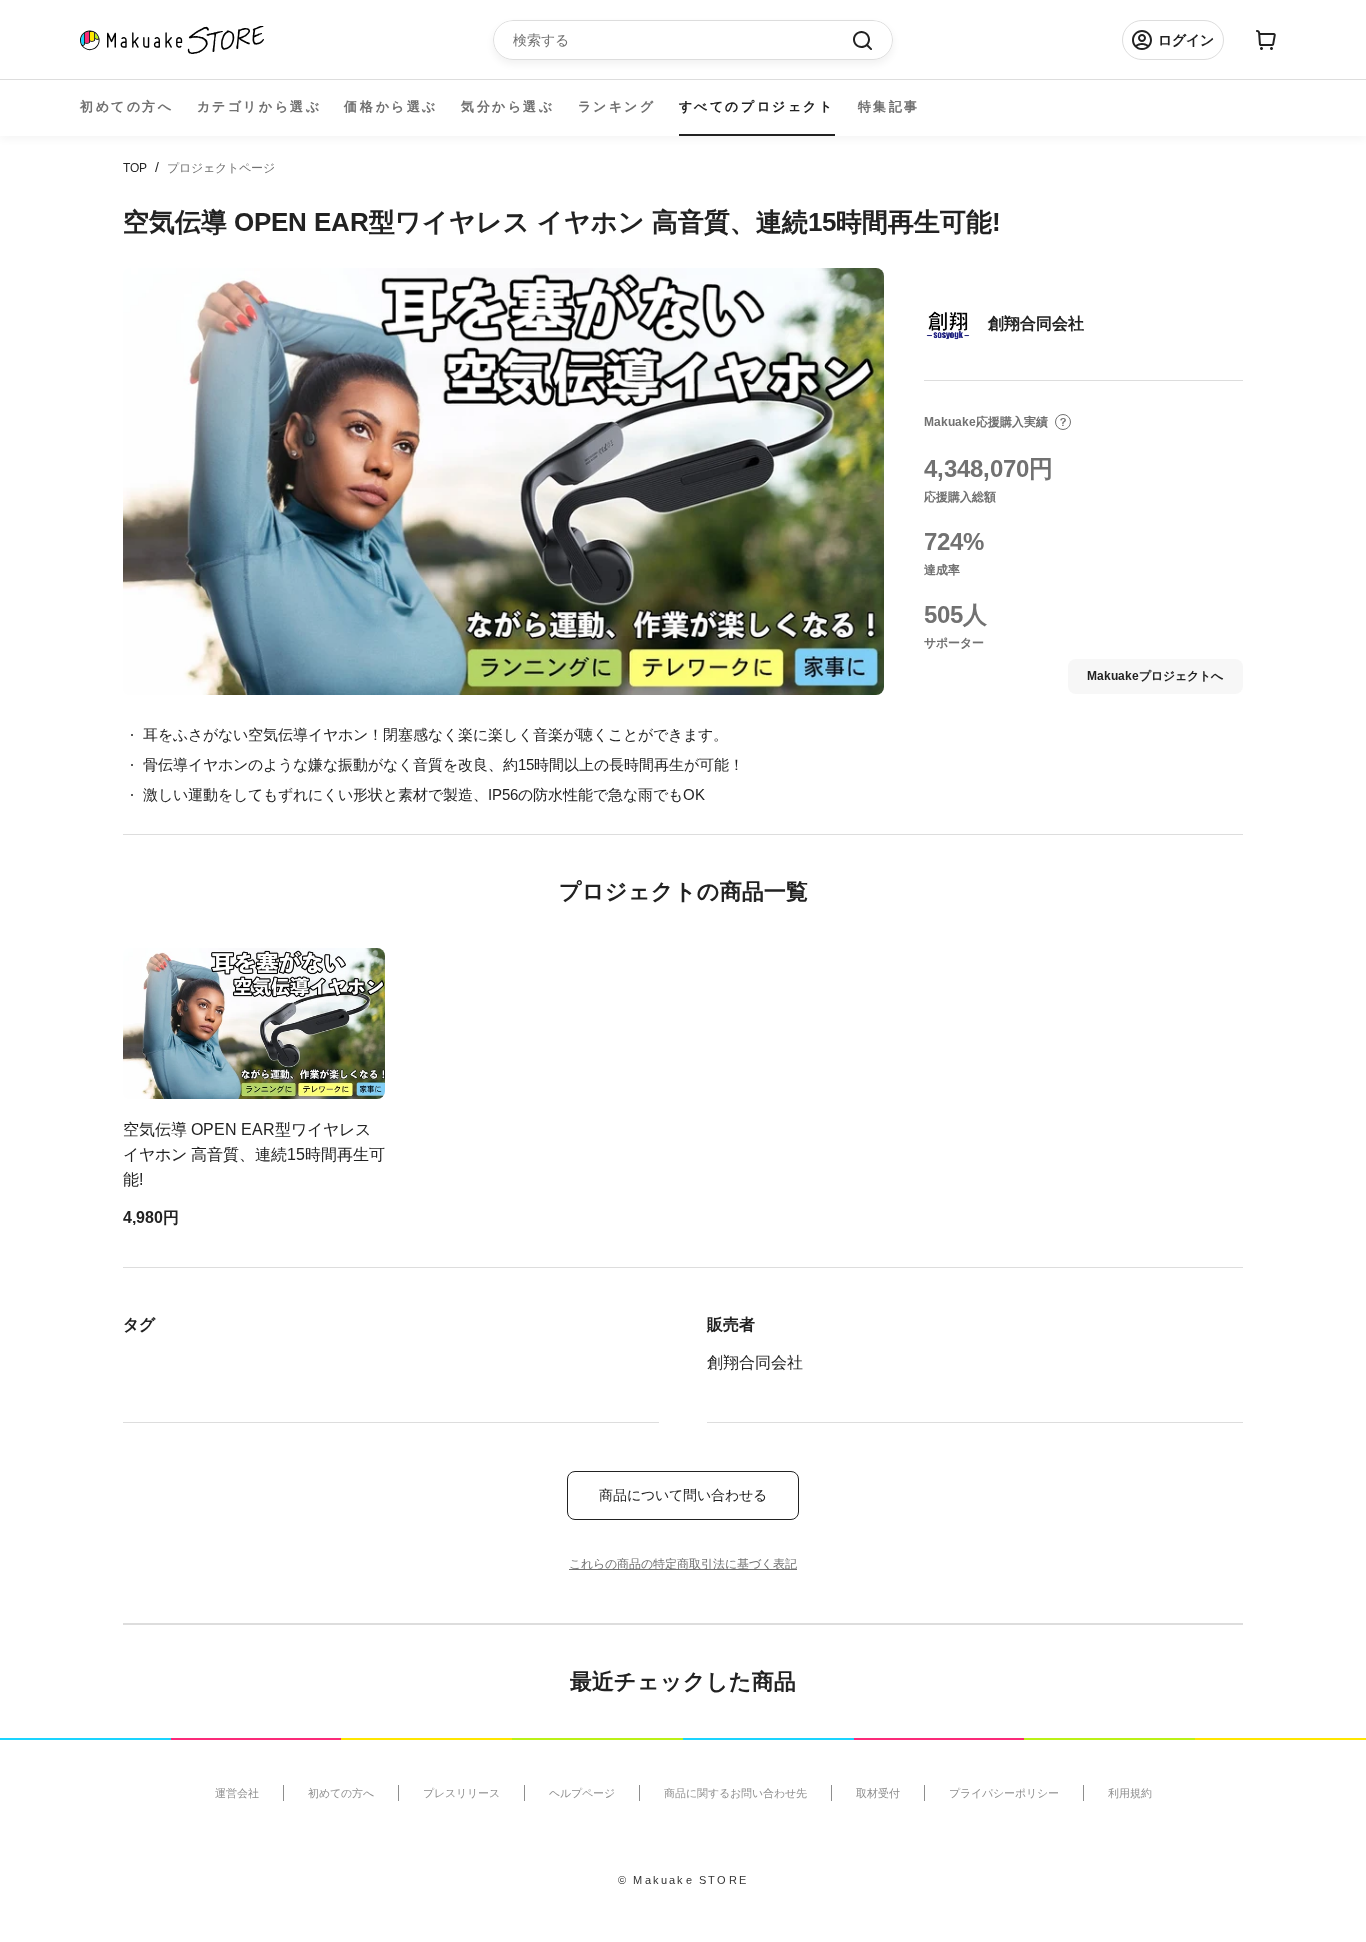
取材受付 (878, 1793)
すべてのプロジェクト (757, 106)
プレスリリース (461, 1793)
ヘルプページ (582, 1793)
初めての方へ (127, 106)
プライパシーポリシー (1004, 1793)
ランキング (617, 106)
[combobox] (683, 40)
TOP (135, 168)
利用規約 (1130, 1793)
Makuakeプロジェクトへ (1155, 676)
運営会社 (237, 1793)
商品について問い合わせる (683, 1495)
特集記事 (889, 106)
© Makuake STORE (683, 1880)
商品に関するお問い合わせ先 (735, 1793)
